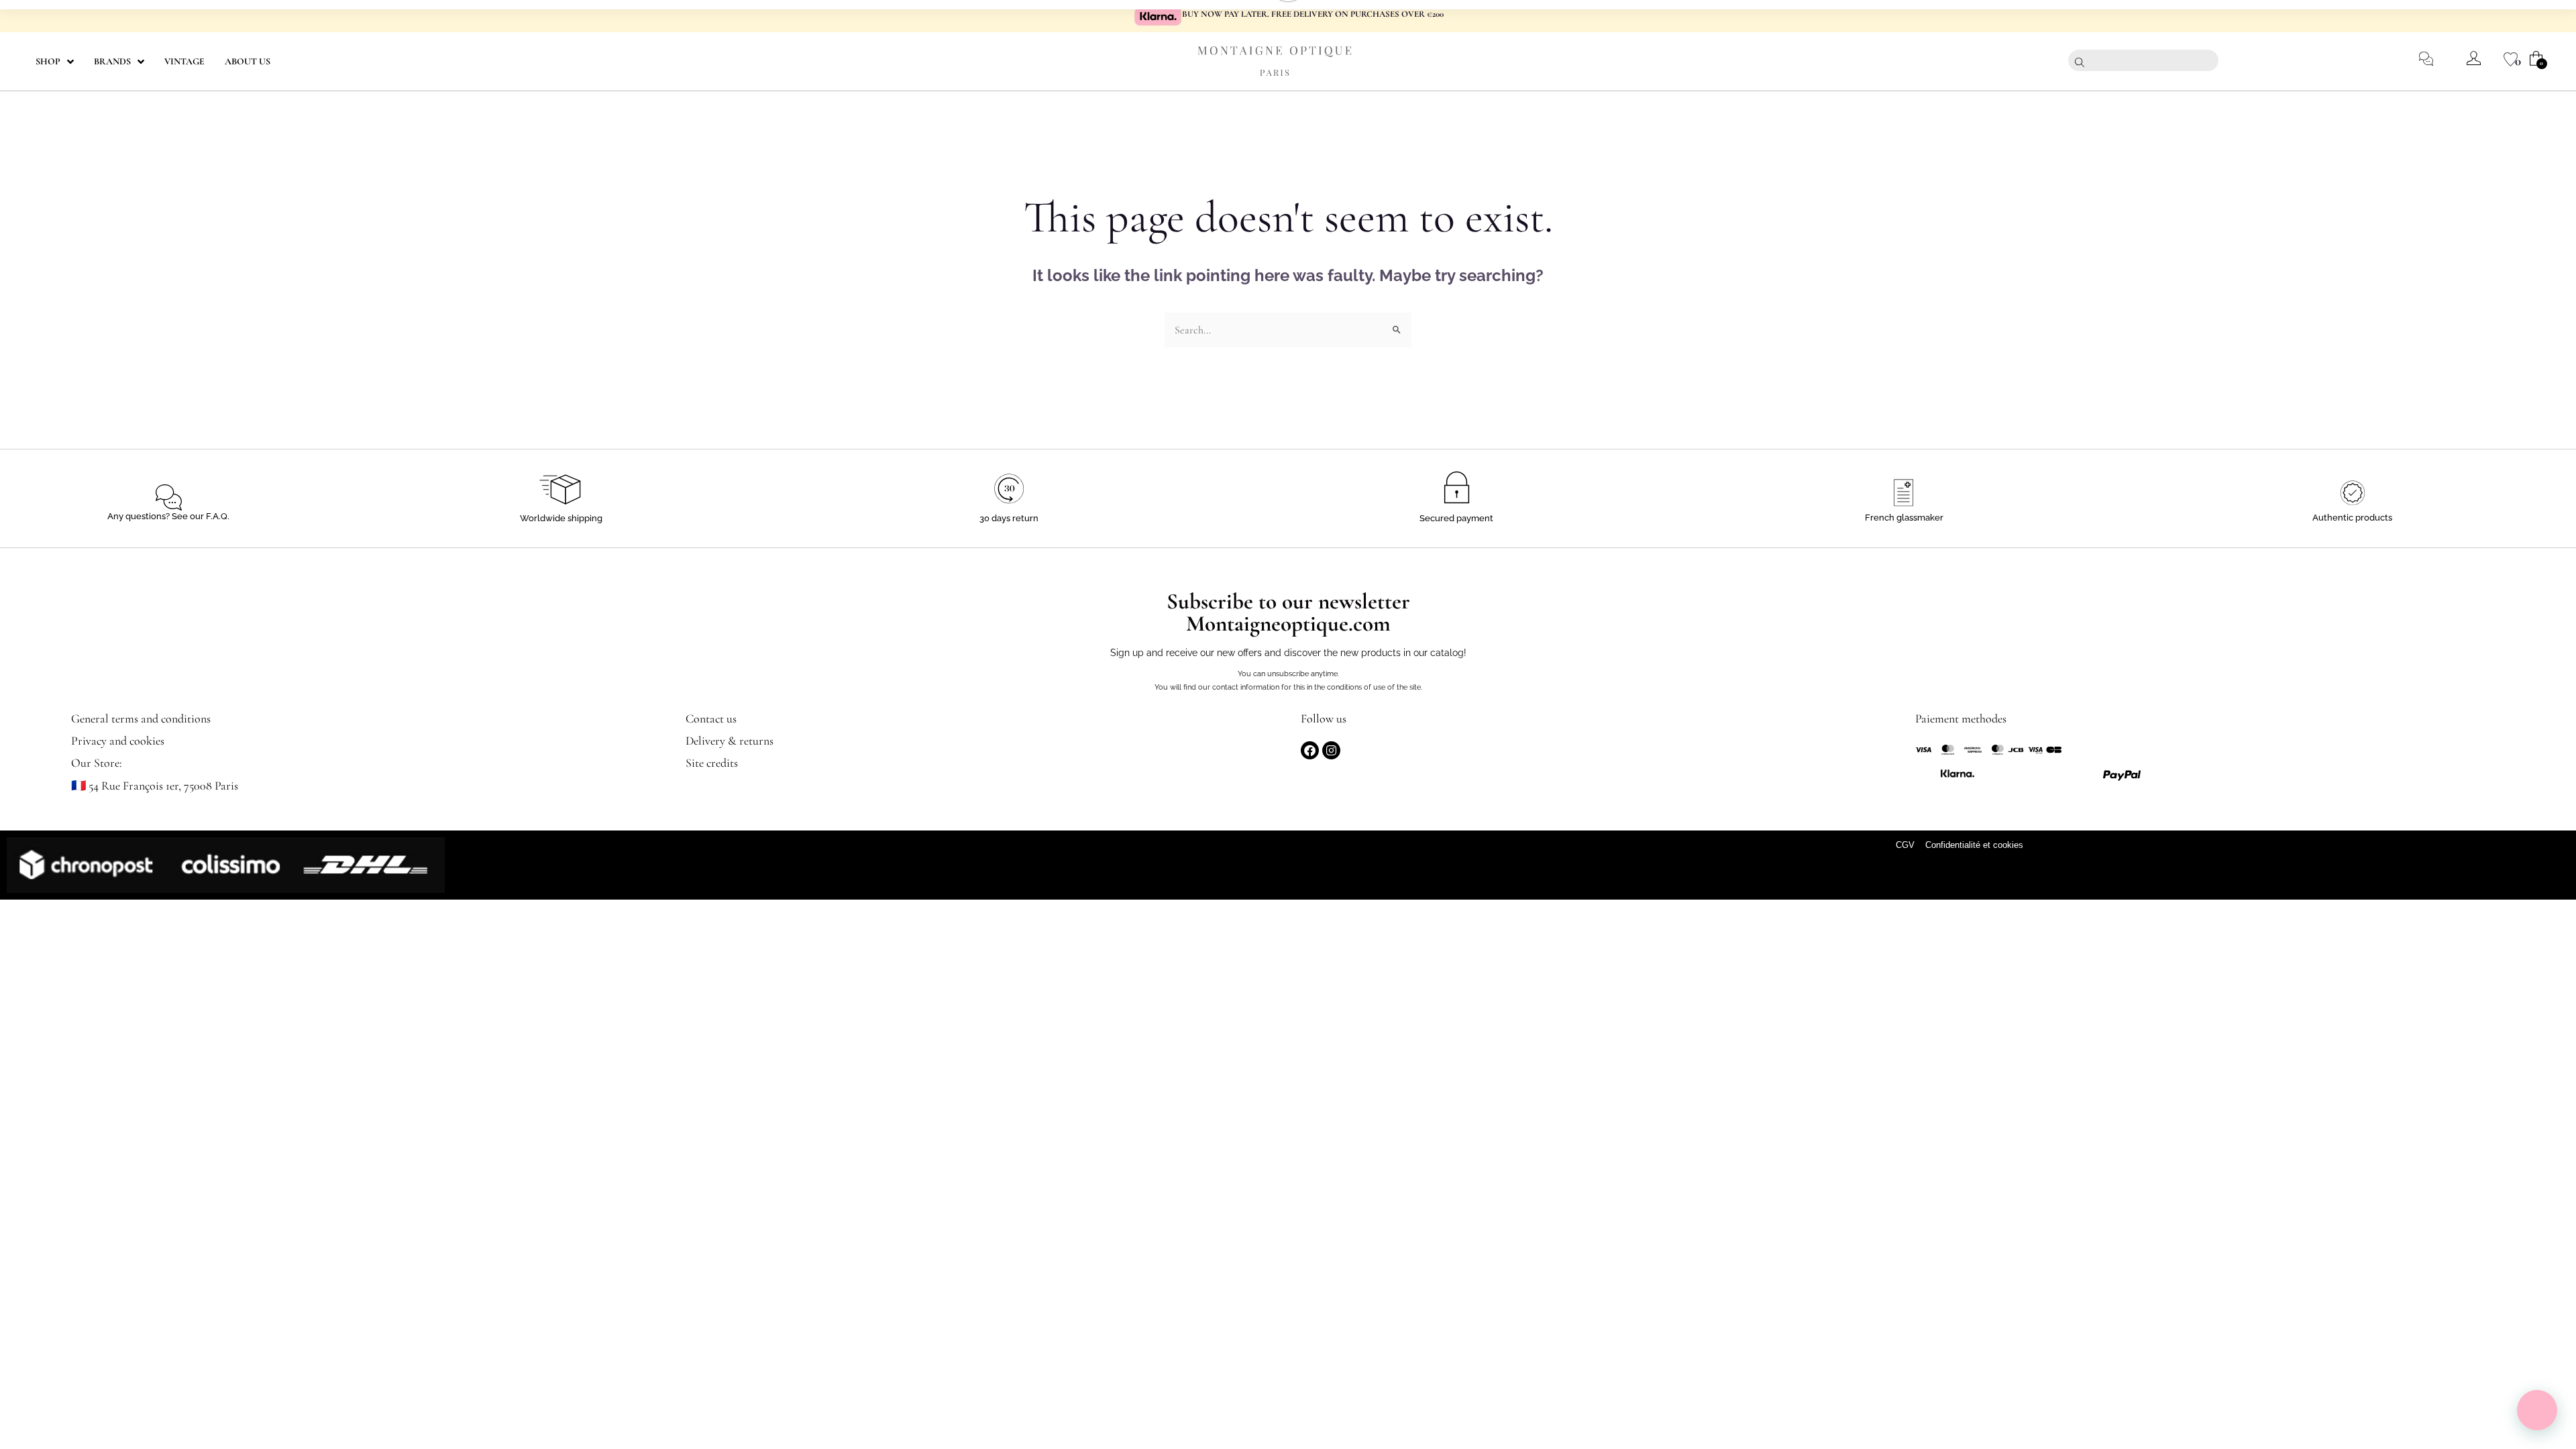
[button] (2537, 1410)
